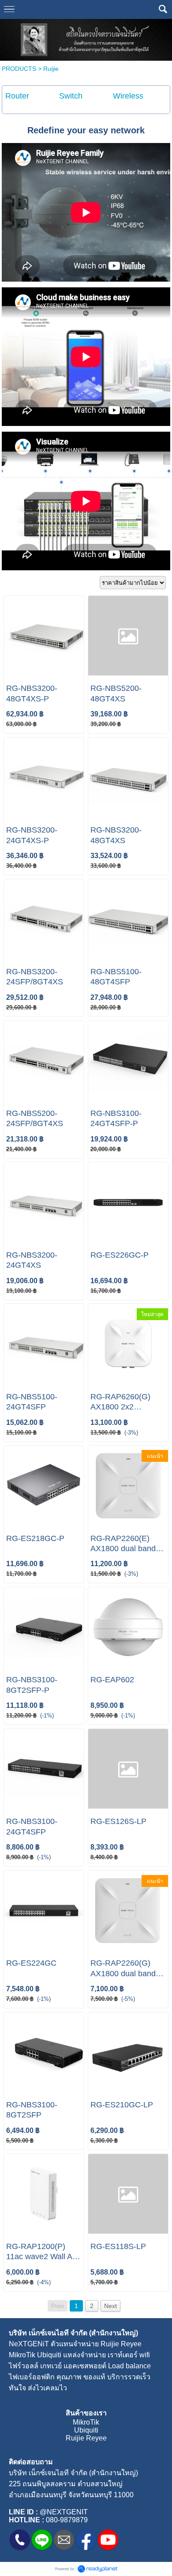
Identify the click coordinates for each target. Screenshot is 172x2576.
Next (110, 2306)
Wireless (128, 96)
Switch (71, 96)
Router (17, 96)
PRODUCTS (19, 69)
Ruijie (51, 69)
